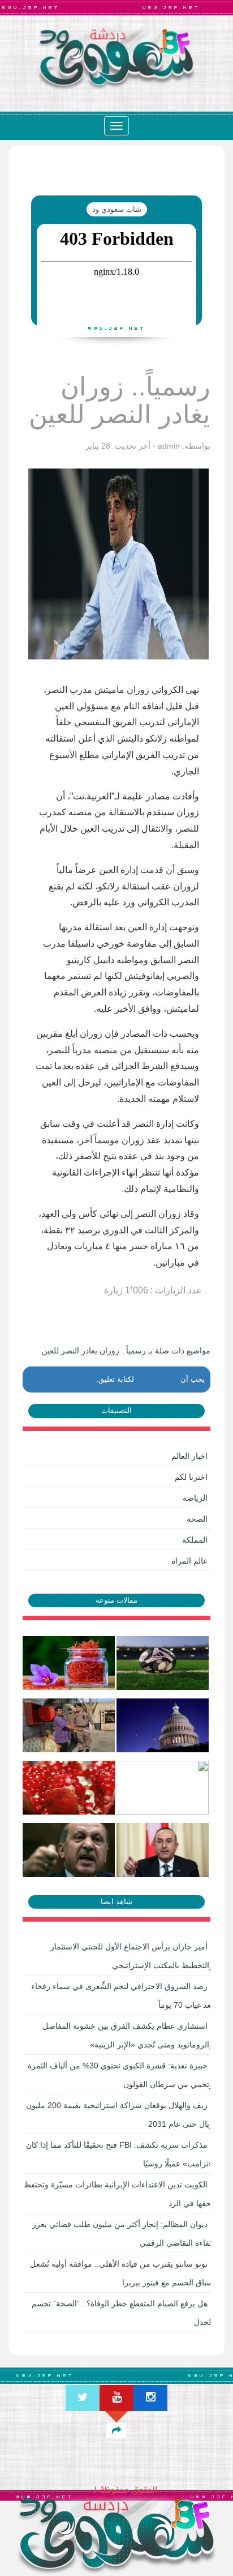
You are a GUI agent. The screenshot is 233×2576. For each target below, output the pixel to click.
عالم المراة (189, 1561)
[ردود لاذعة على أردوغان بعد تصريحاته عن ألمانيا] (70, 1850)
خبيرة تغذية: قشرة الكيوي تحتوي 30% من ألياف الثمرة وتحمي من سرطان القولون (120, 2075)
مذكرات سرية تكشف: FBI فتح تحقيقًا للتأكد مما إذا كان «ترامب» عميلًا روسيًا (120, 2154)
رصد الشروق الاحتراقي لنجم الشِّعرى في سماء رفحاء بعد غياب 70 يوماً (122, 1996)
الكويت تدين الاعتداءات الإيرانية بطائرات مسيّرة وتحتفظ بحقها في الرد (118, 2194)
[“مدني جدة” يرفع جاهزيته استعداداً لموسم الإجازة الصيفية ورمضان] (70, 1725)
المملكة (195, 1540)
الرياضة (195, 1498)
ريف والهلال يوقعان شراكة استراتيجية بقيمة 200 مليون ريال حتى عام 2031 (120, 2115)
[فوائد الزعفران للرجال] (70, 1663)
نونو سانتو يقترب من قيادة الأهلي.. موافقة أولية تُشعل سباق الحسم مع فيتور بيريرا (122, 2273)
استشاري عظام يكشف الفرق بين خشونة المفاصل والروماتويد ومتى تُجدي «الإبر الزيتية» (128, 2035)
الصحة (197, 1519)
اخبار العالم (189, 1456)
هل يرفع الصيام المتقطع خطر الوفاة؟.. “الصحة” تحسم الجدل (122, 2313)
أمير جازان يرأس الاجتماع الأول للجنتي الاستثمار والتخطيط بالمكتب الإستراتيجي (132, 1956)
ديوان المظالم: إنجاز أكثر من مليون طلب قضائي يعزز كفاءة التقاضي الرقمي (123, 2234)
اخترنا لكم (191, 1477)
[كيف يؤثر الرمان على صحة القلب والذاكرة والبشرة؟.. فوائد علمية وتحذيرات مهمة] (70, 1787)
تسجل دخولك (157, 1379)
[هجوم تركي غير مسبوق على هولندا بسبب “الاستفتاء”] (163, 1850)
